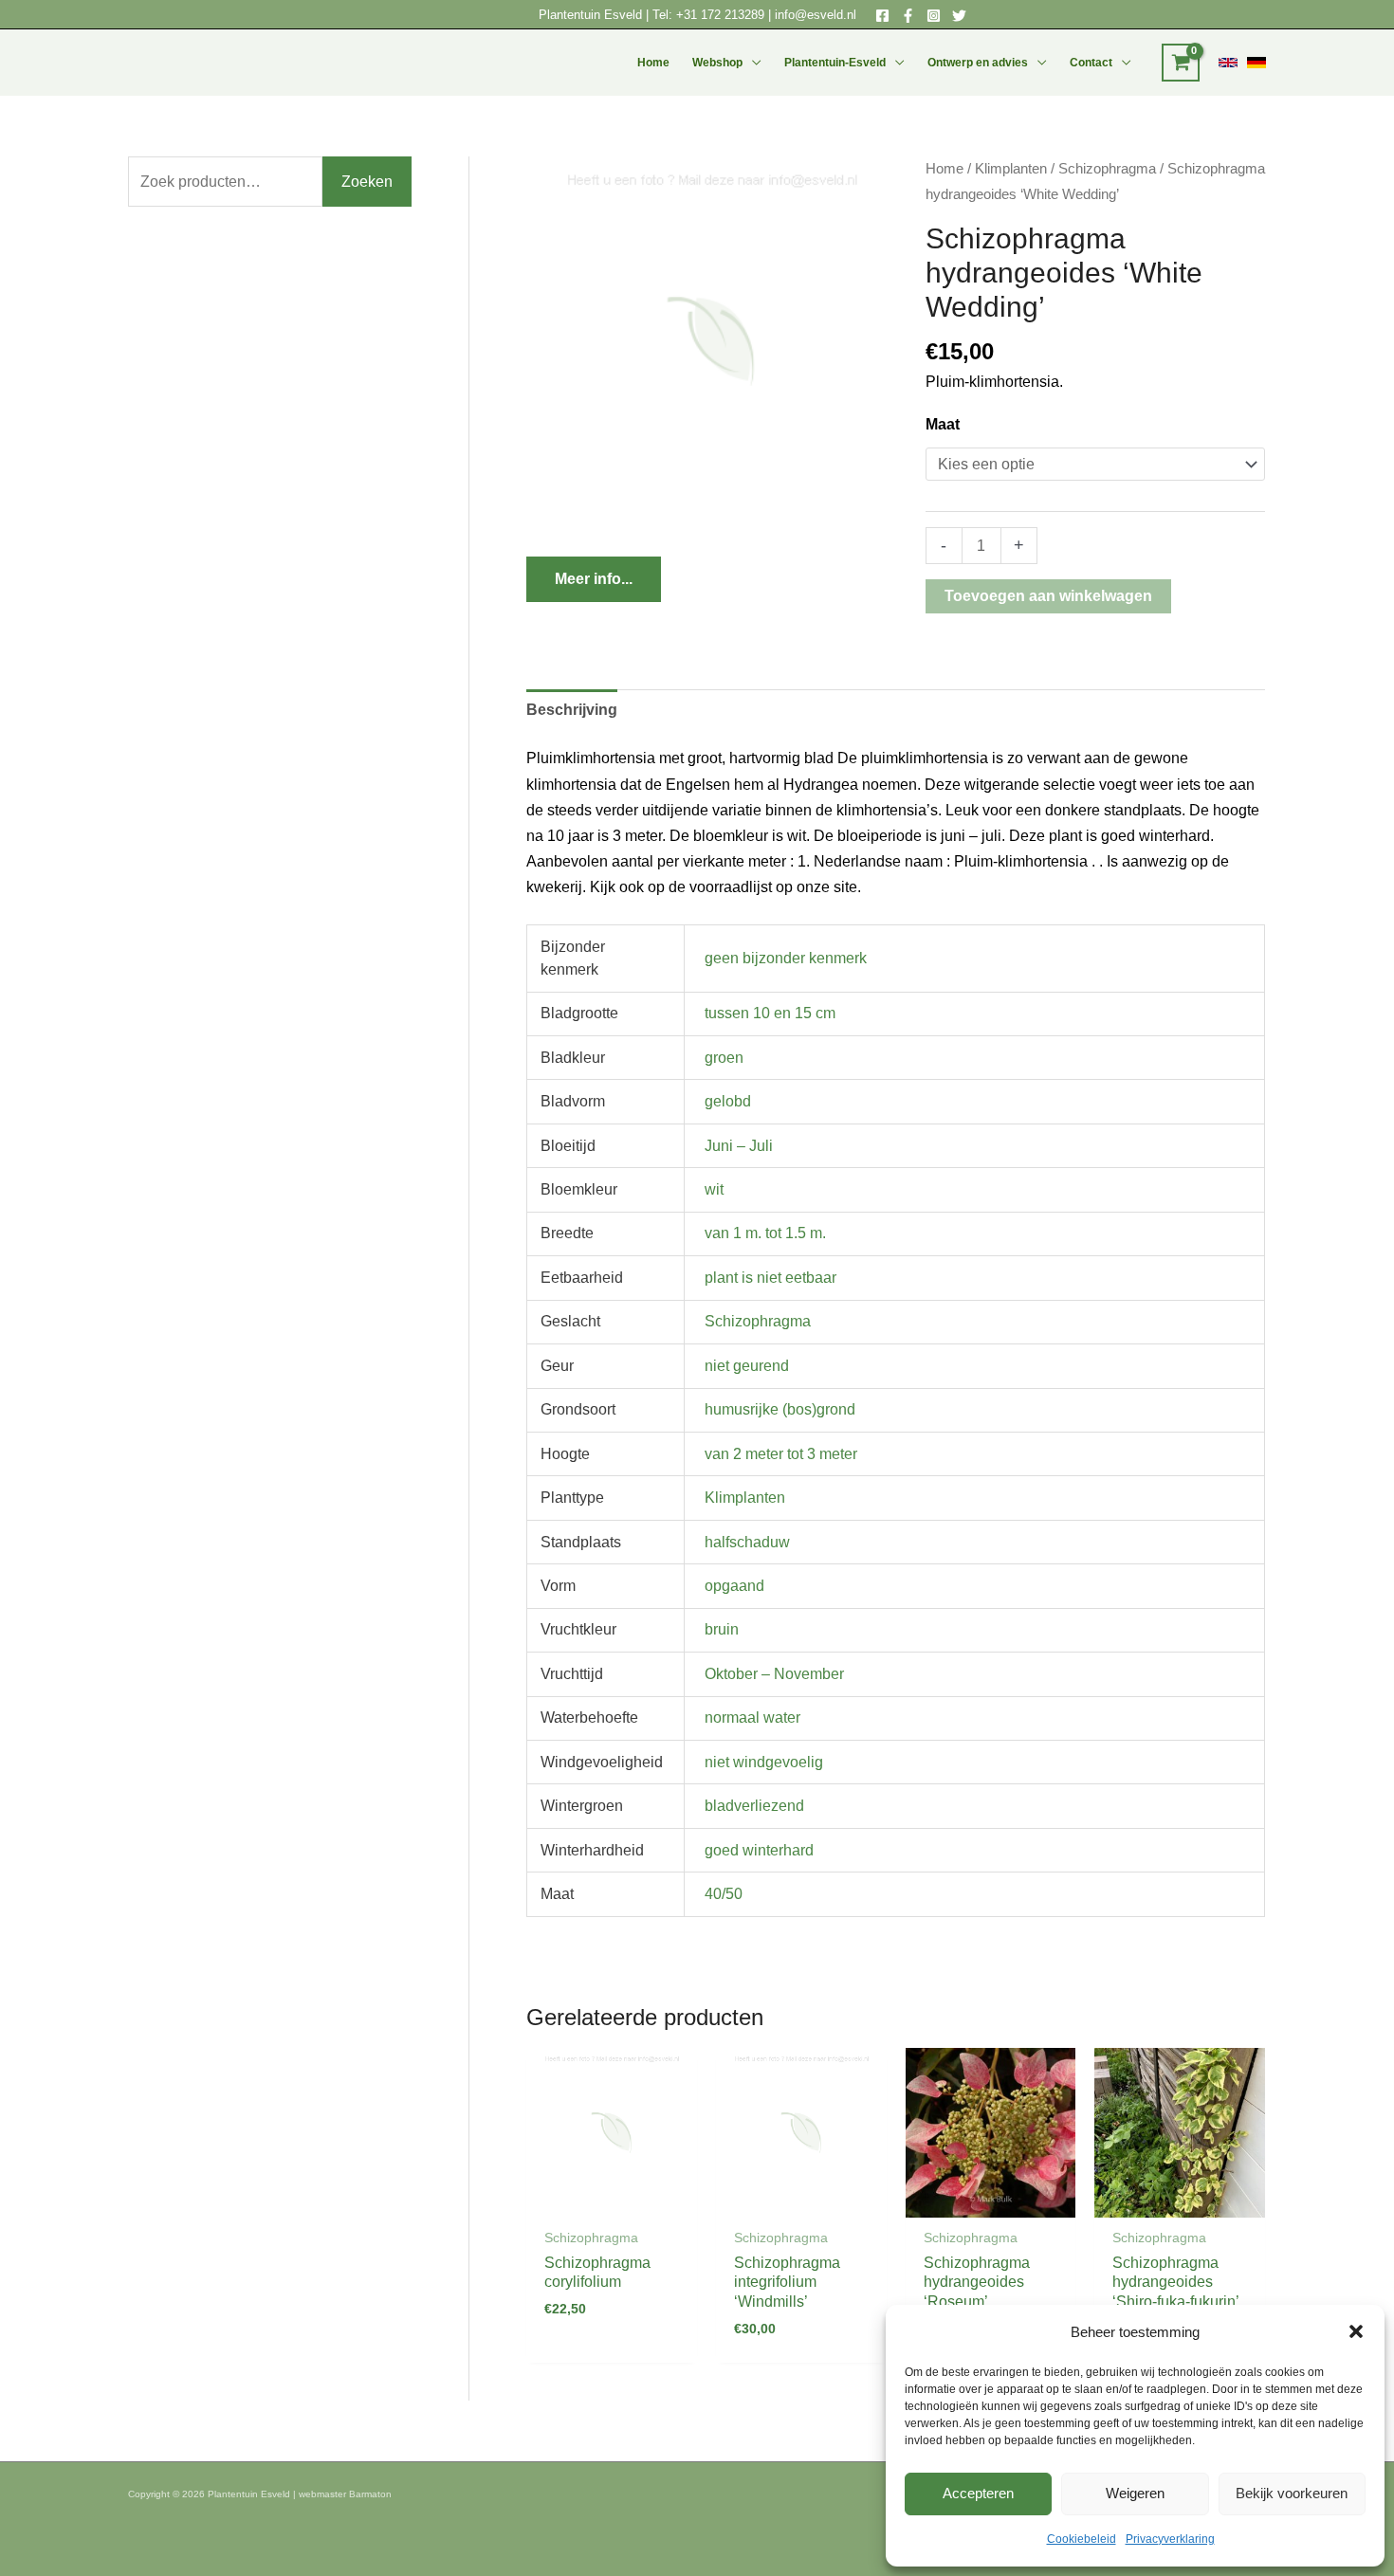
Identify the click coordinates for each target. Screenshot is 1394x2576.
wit (714, 1189)
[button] (1356, 2331)
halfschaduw (747, 1542)
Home (653, 63)
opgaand (734, 1586)
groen (724, 1058)
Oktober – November (774, 1674)
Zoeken (367, 182)
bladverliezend (754, 1806)
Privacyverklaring (1170, 2539)
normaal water (752, 1717)
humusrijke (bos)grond (780, 1409)
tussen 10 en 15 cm (770, 1013)
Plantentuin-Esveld (835, 63)
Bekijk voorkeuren (1292, 2493)
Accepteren (978, 2493)
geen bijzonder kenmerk (786, 958)
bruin (722, 1629)
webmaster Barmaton (345, 2494)
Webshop (717, 63)
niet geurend (747, 1366)
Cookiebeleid (1082, 2539)
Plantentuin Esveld (592, 15)
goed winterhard (759, 1850)
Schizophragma (1107, 169)
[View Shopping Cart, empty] (1181, 63)
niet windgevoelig (764, 1762)
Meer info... (594, 579)
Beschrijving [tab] (572, 710)
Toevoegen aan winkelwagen (1048, 596)
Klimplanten (1011, 169)
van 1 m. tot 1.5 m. (765, 1233)
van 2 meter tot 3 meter (781, 1454)
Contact (1091, 63)
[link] (1228, 63)
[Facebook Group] (908, 16)
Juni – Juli (739, 1146)
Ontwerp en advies (978, 63)
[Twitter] (959, 16)
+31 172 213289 (720, 15)
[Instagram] (934, 16)
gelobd (728, 1101)
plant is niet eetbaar (770, 1278)
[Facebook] (882, 16)
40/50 (724, 1894)
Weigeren (1135, 2493)
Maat (943, 424)
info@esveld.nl (816, 15)
